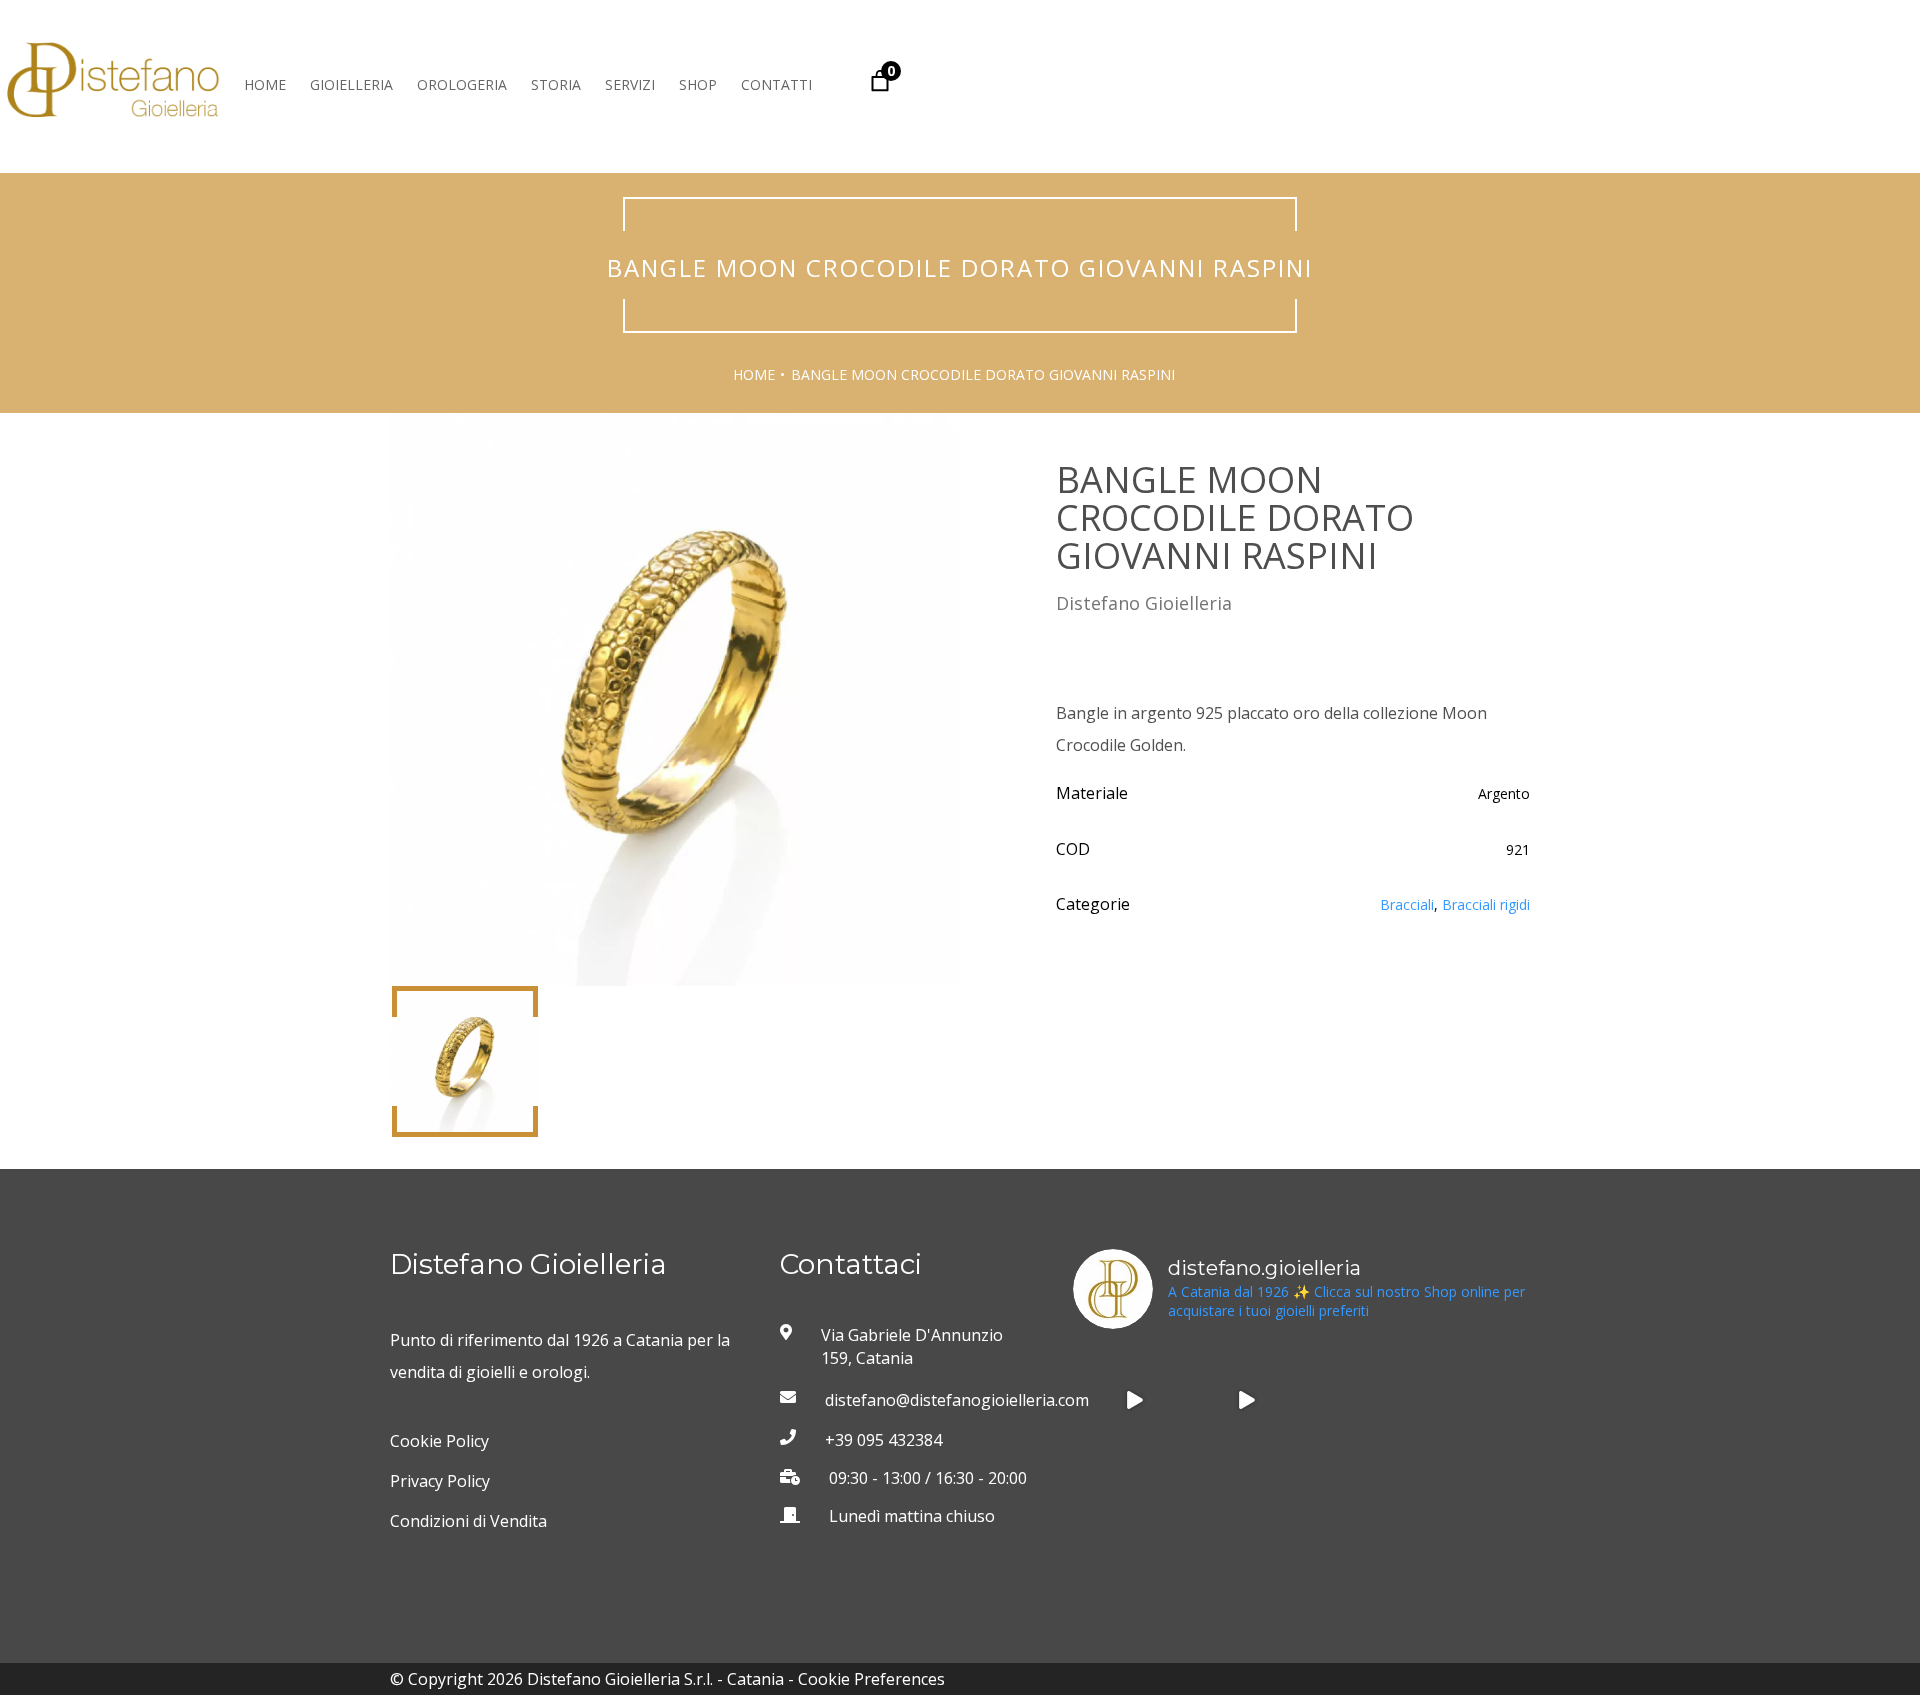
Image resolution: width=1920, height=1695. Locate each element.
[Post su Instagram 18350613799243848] (1245, 1400)
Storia (556, 84)
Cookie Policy (439, 1441)
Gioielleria (351, 84)
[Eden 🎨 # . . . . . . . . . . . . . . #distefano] (1469, 1512)
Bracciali (1407, 904)
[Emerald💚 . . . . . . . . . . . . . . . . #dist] (1245, 1512)
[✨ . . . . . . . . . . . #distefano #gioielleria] (1357, 1400)
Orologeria (462, 84)
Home (265, 84)
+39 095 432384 (883, 1440)
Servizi (630, 84)
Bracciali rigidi (1486, 904)
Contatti (776, 84)
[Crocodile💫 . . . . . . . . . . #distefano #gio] (1357, 1512)
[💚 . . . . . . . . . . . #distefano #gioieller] (1469, 1400)
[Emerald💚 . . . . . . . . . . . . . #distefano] (1134, 1512)
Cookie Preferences (871, 1679)
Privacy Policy (440, 1481)
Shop (698, 84)
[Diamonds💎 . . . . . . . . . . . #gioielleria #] (1134, 1400)
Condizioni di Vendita (468, 1521)
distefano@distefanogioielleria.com (931, 1400)
